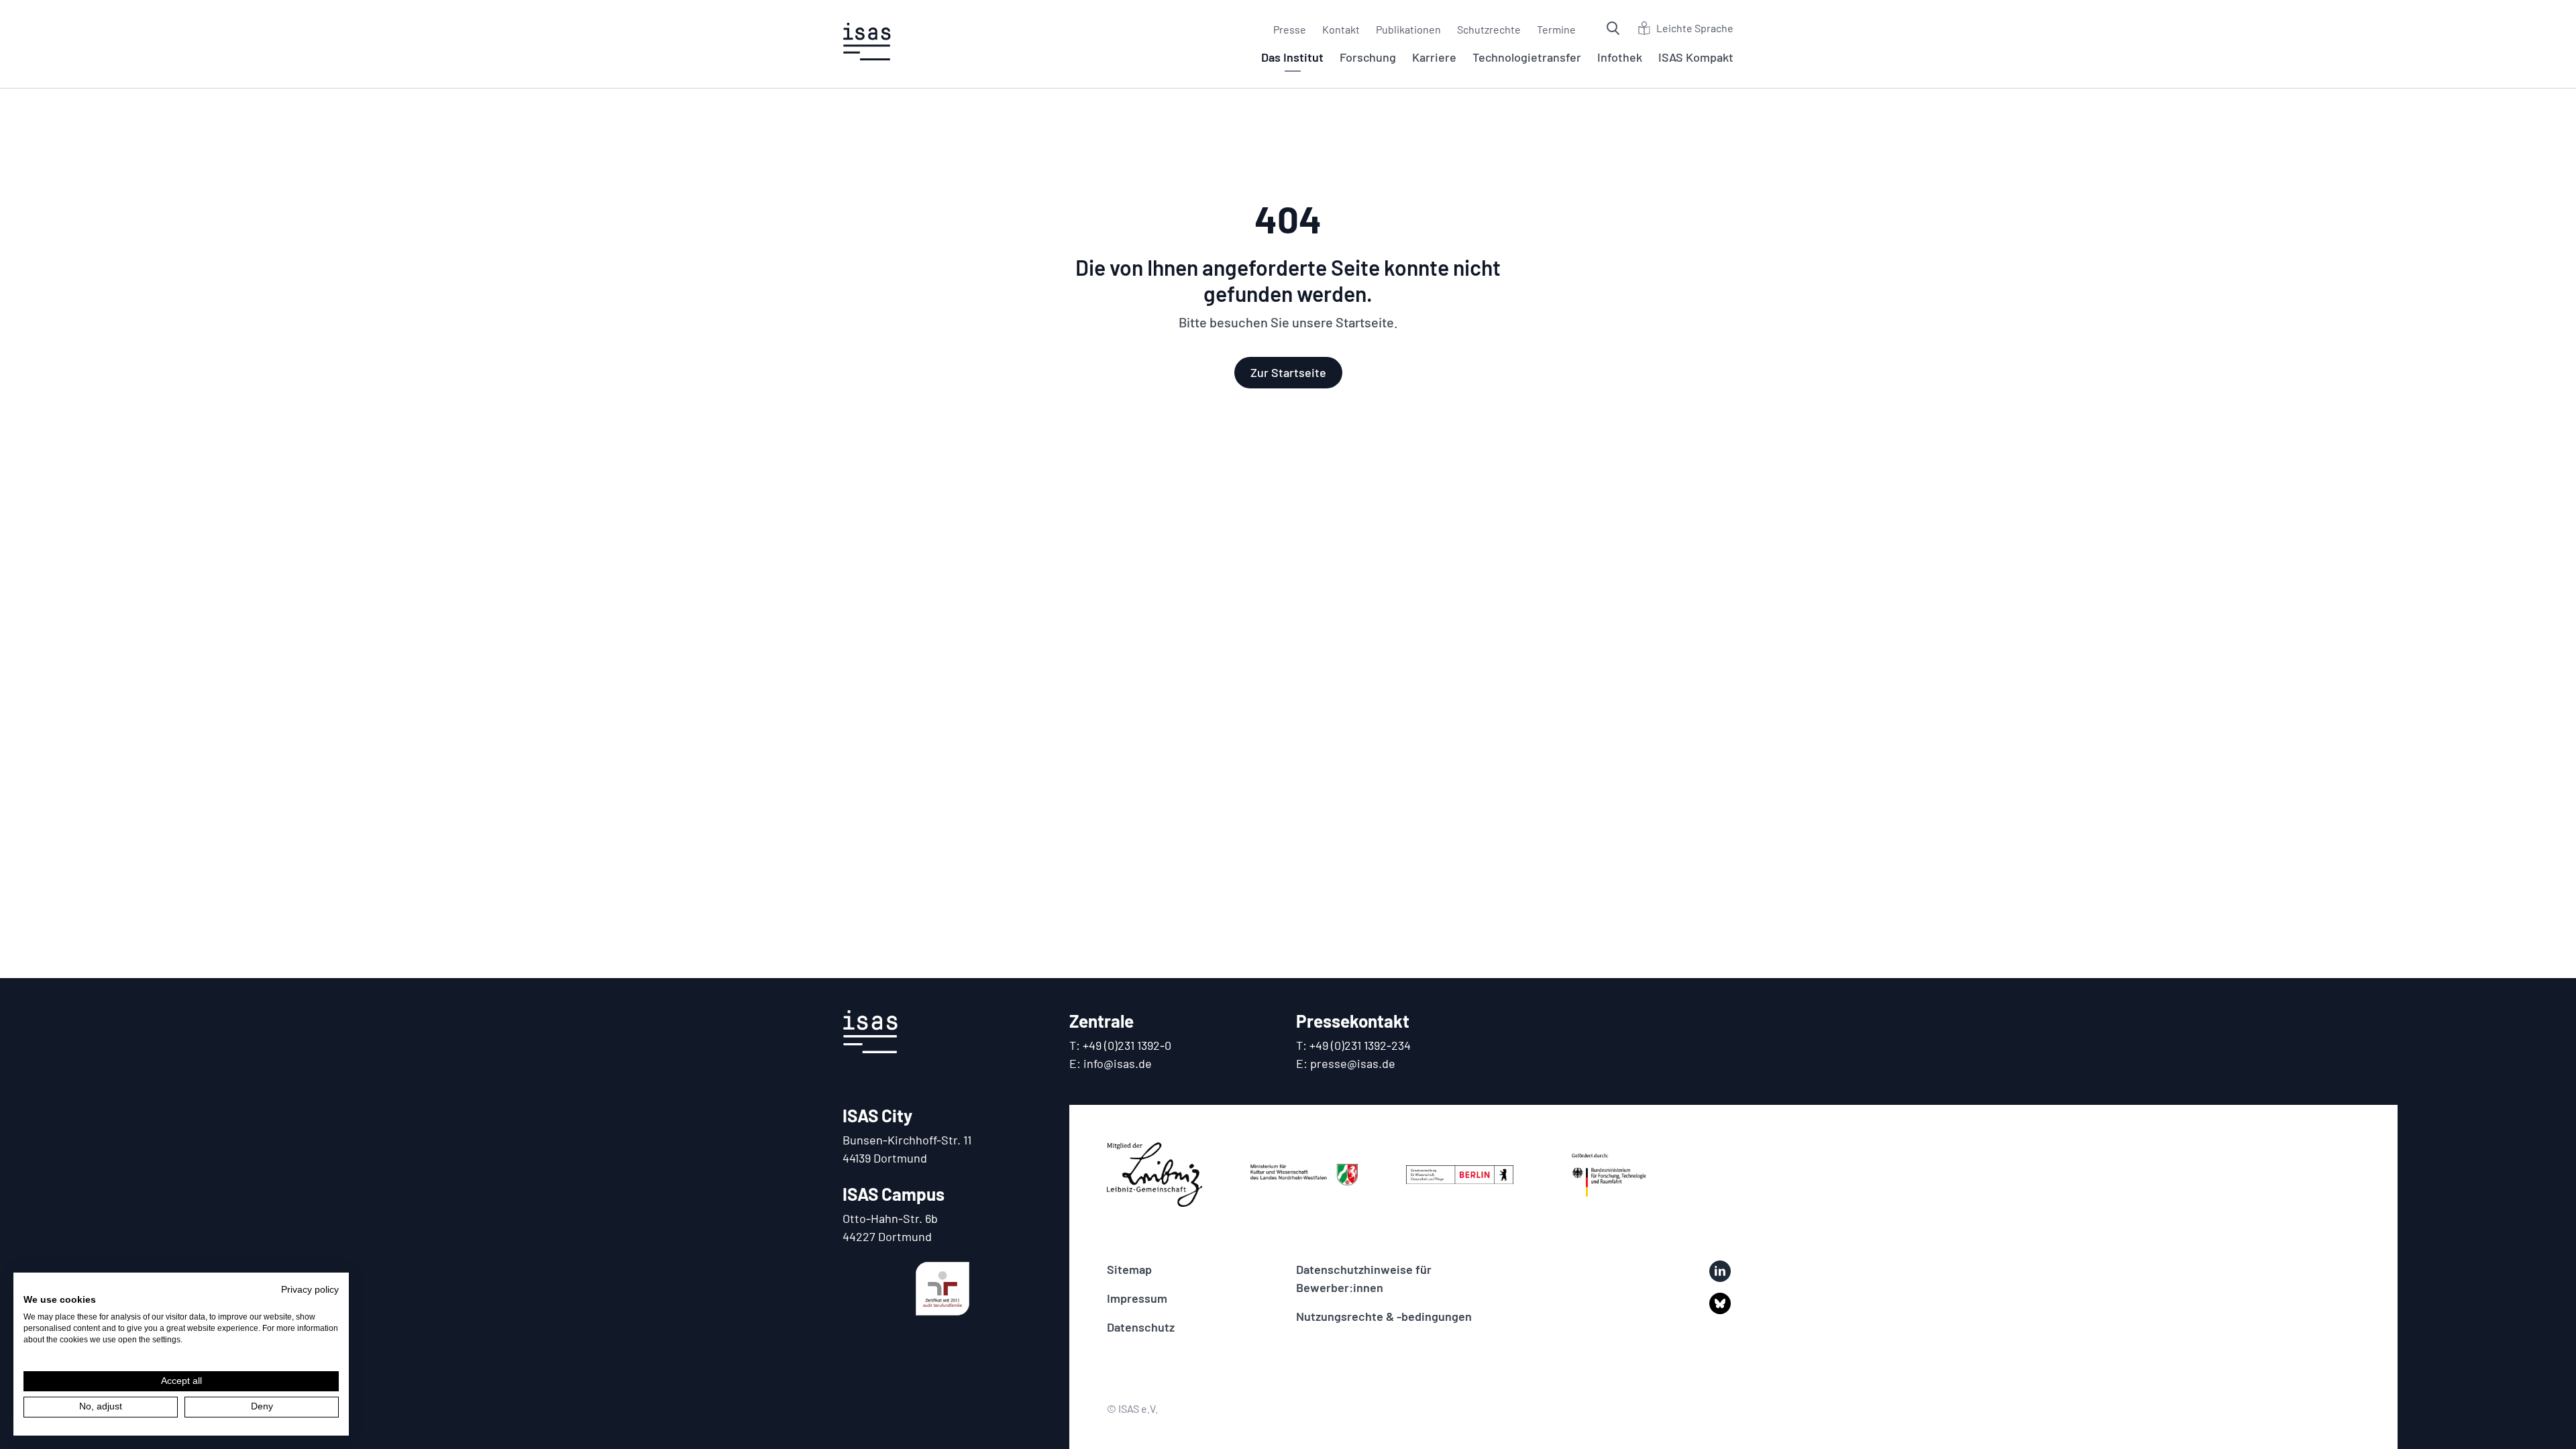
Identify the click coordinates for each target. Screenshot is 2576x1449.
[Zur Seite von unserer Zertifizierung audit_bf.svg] (943, 1289)
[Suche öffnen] (1615, 28)
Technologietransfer (1527, 57)
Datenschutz (1141, 1327)
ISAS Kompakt (1696, 57)
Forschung (1368, 57)
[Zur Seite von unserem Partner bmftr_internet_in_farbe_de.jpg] (1609, 1175)
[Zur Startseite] (867, 42)
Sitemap (1129, 1269)
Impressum (1137, 1298)
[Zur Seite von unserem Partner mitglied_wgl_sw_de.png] (1155, 1175)
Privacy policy (310, 1290)
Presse (1290, 29)
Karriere (1434, 57)
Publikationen (1408, 29)
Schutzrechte (1489, 29)
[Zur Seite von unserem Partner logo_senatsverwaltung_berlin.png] (1460, 1175)
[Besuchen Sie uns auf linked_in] (1720, 1271)
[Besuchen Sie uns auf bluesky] (1720, 1303)
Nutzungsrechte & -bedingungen (1384, 1316)
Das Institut (1292, 57)
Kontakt (1341, 29)
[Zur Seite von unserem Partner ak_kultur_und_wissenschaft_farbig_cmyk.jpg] (1304, 1175)
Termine (1556, 29)
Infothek (1620, 57)
